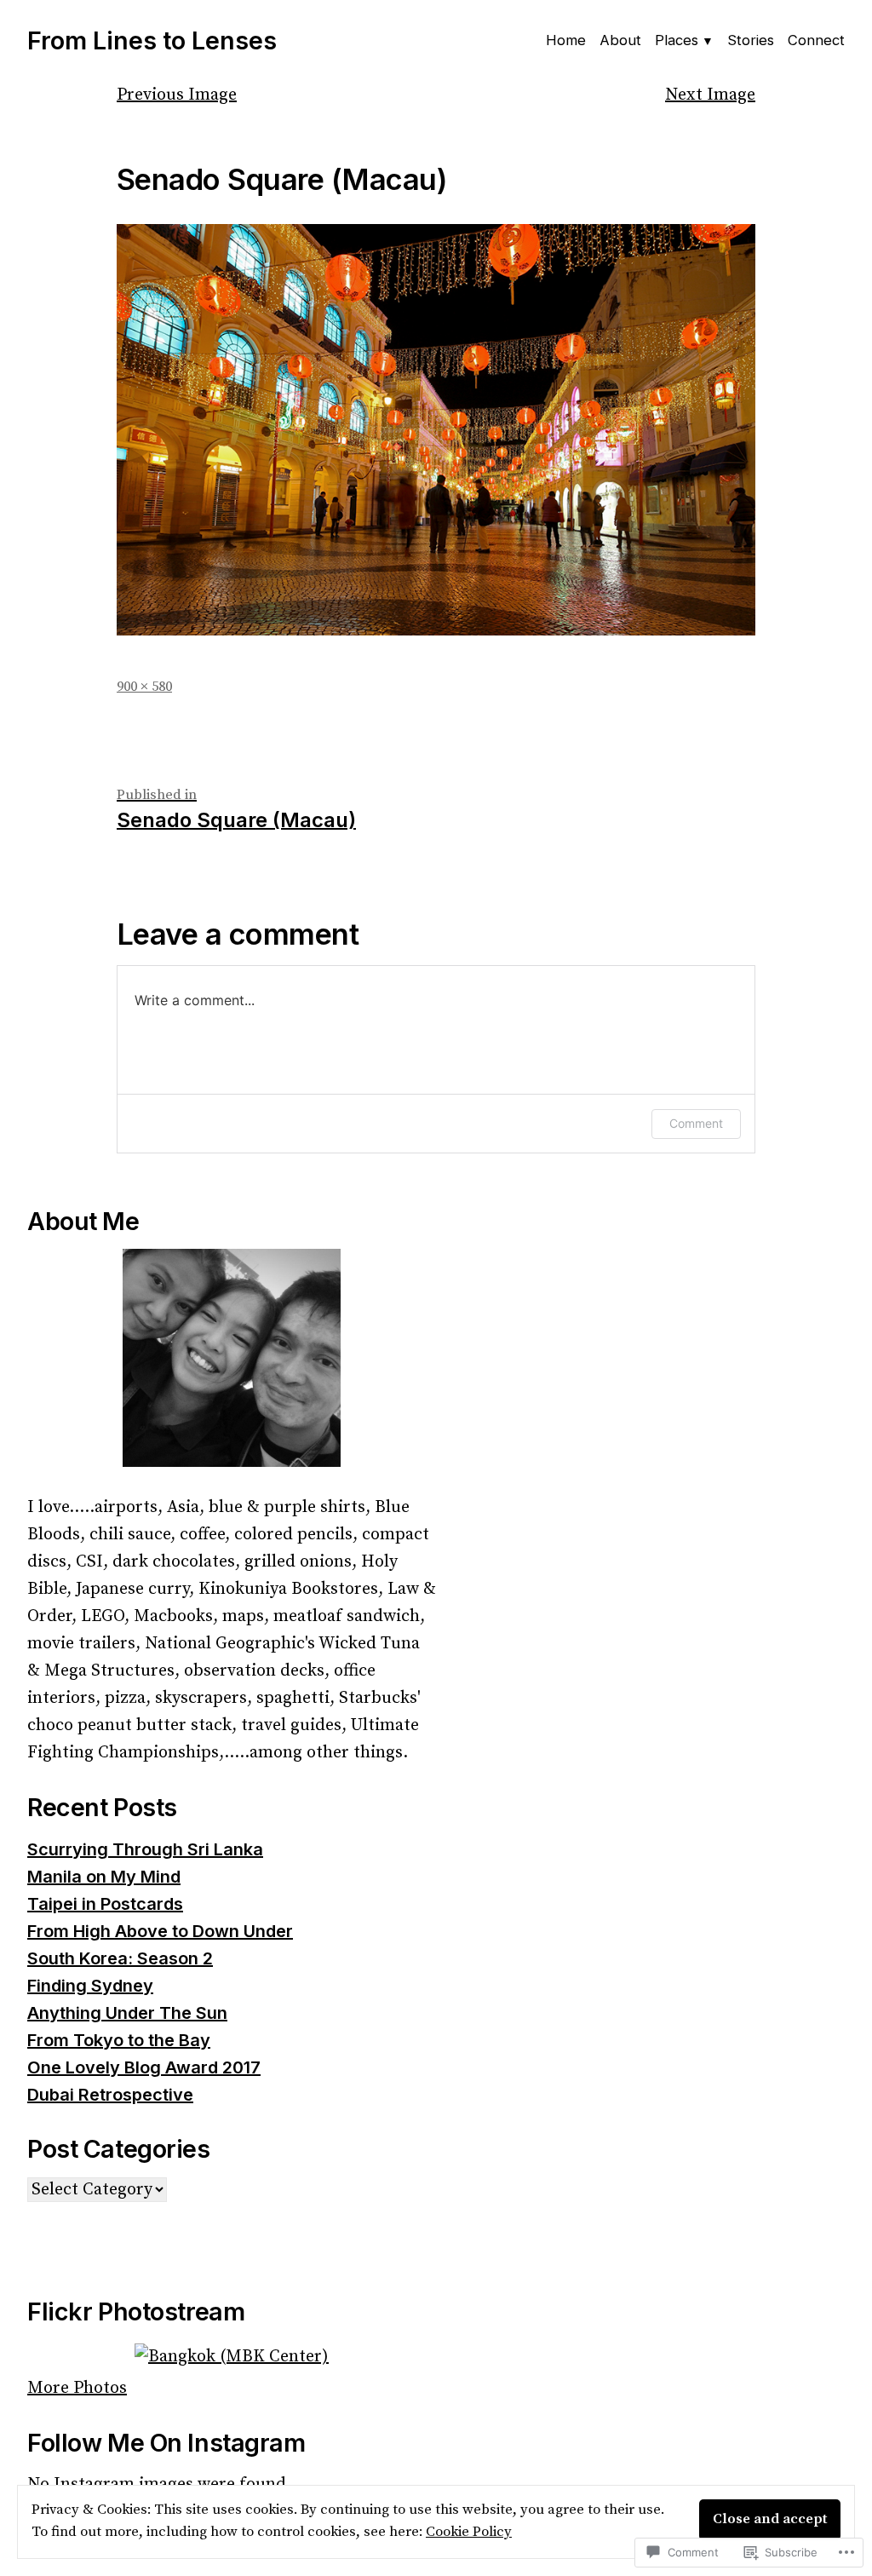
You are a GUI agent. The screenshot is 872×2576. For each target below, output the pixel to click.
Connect (816, 40)
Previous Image (177, 95)
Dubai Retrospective (110, 2095)
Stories (751, 40)
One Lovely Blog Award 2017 (144, 2067)
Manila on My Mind (104, 1877)
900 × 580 (144, 687)
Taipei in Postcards (105, 1904)
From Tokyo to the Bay (119, 2040)
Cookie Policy (469, 2532)
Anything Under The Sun (127, 2013)
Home (566, 40)
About (620, 40)
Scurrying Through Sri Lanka (145, 1849)
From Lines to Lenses (152, 40)
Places (677, 40)
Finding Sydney (90, 1986)
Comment (696, 1123)
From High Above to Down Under (160, 1931)
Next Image (710, 95)
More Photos (77, 2388)
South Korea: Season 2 (120, 1958)
